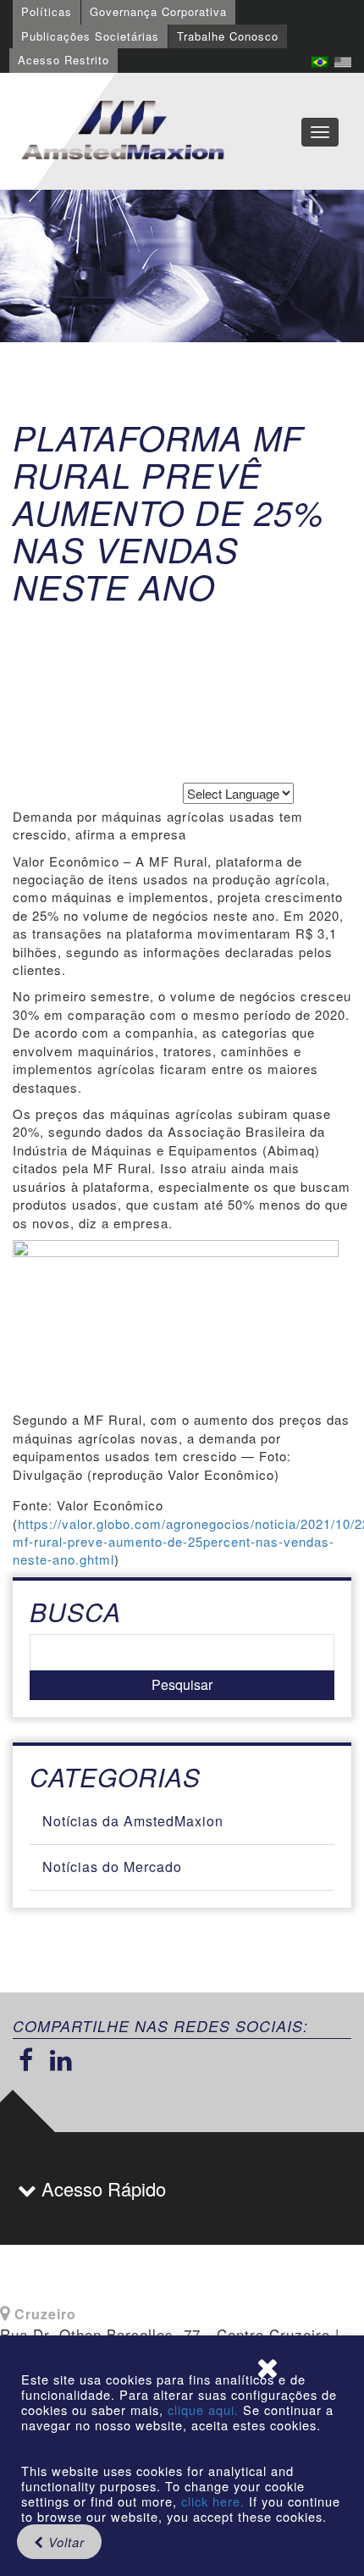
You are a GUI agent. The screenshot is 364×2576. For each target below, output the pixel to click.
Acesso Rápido (101, 2188)
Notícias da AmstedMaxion (133, 1821)
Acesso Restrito (63, 60)
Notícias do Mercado (112, 1867)
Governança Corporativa (158, 11)
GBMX (123, 131)
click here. (213, 2501)
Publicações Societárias (90, 36)
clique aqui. (205, 2410)
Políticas (47, 11)
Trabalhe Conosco (228, 36)
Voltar (64, 2542)
